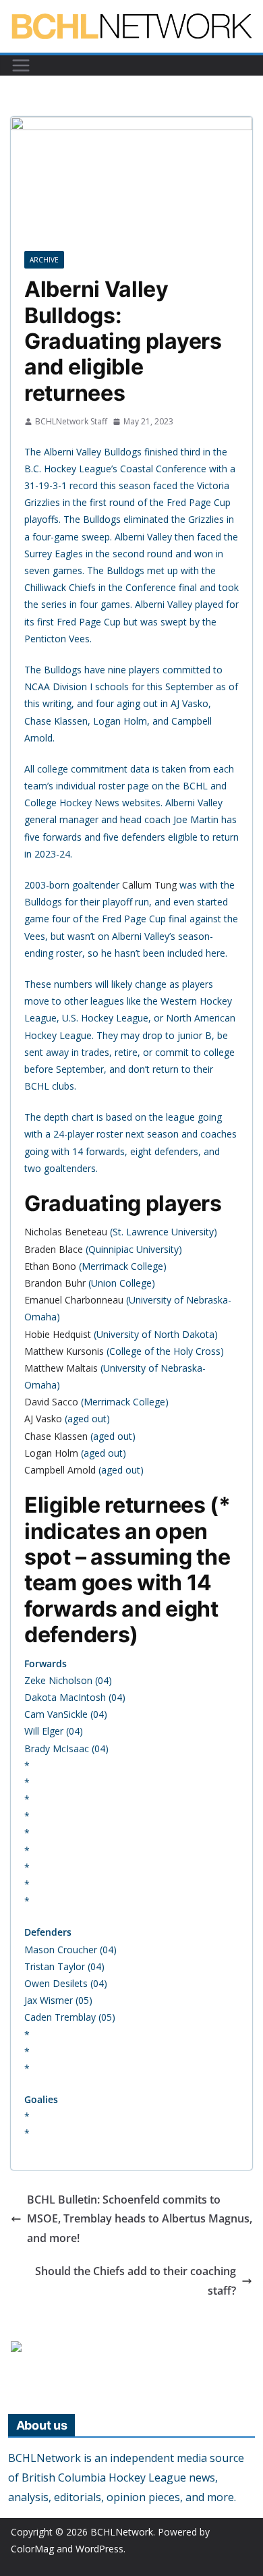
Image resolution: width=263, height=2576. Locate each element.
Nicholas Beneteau (66, 1232)
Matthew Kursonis (64, 1351)
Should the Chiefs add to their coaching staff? (136, 2281)
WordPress (99, 2549)
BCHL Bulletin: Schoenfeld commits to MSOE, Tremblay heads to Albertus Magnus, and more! (140, 2219)
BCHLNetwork (122, 2532)
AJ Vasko (43, 1419)
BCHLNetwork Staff (71, 421)
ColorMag (32, 2549)
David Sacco (51, 1402)
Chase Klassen (56, 1436)
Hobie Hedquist (58, 1334)
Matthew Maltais (61, 1368)
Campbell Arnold (60, 1470)
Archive (44, 260)
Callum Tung (149, 885)
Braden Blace (54, 1249)
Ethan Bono (50, 1266)
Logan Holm (51, 1453)
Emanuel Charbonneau (74, 1300)
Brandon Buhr (55, 1283)
